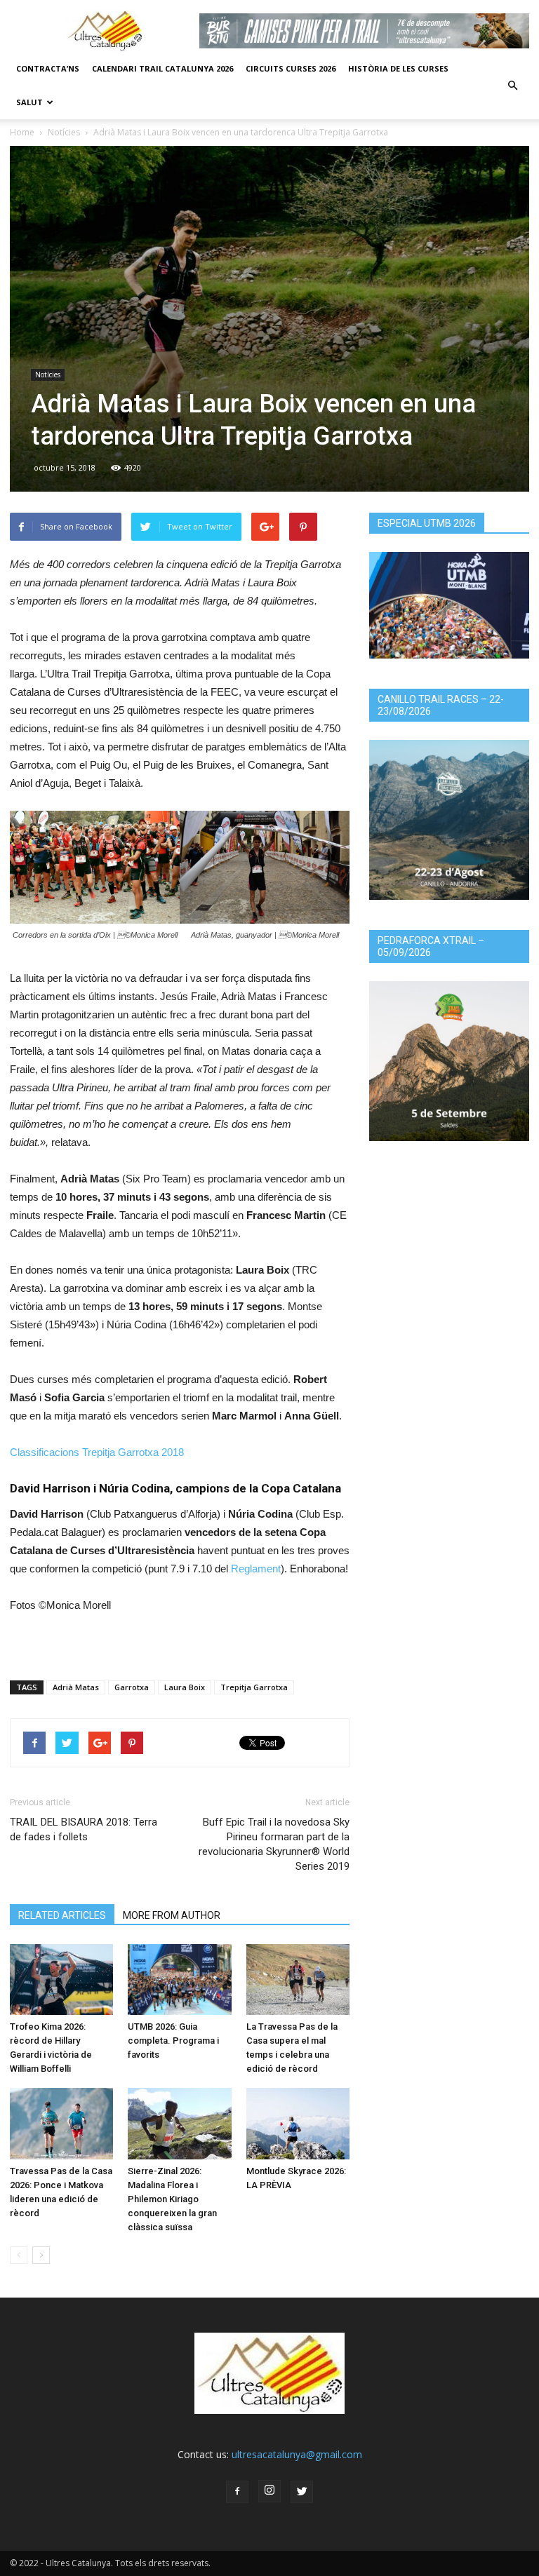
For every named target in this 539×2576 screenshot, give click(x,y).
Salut (29, 102)
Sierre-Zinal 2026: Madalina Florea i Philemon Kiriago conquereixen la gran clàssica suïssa (172, 2199)
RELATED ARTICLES (62, 1915)
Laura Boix (185, 1687)
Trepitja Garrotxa (254, 1687)
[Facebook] (237, 2492)
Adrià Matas (76, 1687)
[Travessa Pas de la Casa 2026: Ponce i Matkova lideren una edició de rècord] (61, 2123)
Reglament (256, 1569)
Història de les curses (398, 68)
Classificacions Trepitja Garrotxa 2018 (97, 1452)
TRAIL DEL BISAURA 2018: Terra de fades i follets (84, 1829)
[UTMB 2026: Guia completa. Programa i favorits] (179, 1980)
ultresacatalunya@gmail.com (297, 2454)
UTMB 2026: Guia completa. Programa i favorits (173, 2041)
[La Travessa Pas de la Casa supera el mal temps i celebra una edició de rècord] (298, 1980)
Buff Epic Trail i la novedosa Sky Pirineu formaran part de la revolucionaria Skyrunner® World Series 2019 (274, 1844)
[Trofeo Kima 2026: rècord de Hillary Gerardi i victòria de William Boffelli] (61, 1980)
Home (22, 132)
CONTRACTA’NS (48, 68)
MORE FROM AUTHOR (172, 1915)
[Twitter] (302, 2492)
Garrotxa (132, 1687)
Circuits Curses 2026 (291, 68)
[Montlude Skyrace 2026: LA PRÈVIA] (298, 2123)
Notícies (64, 132)
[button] (512, 86)
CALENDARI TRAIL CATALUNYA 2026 (162, 68)
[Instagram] (269, 2491)
